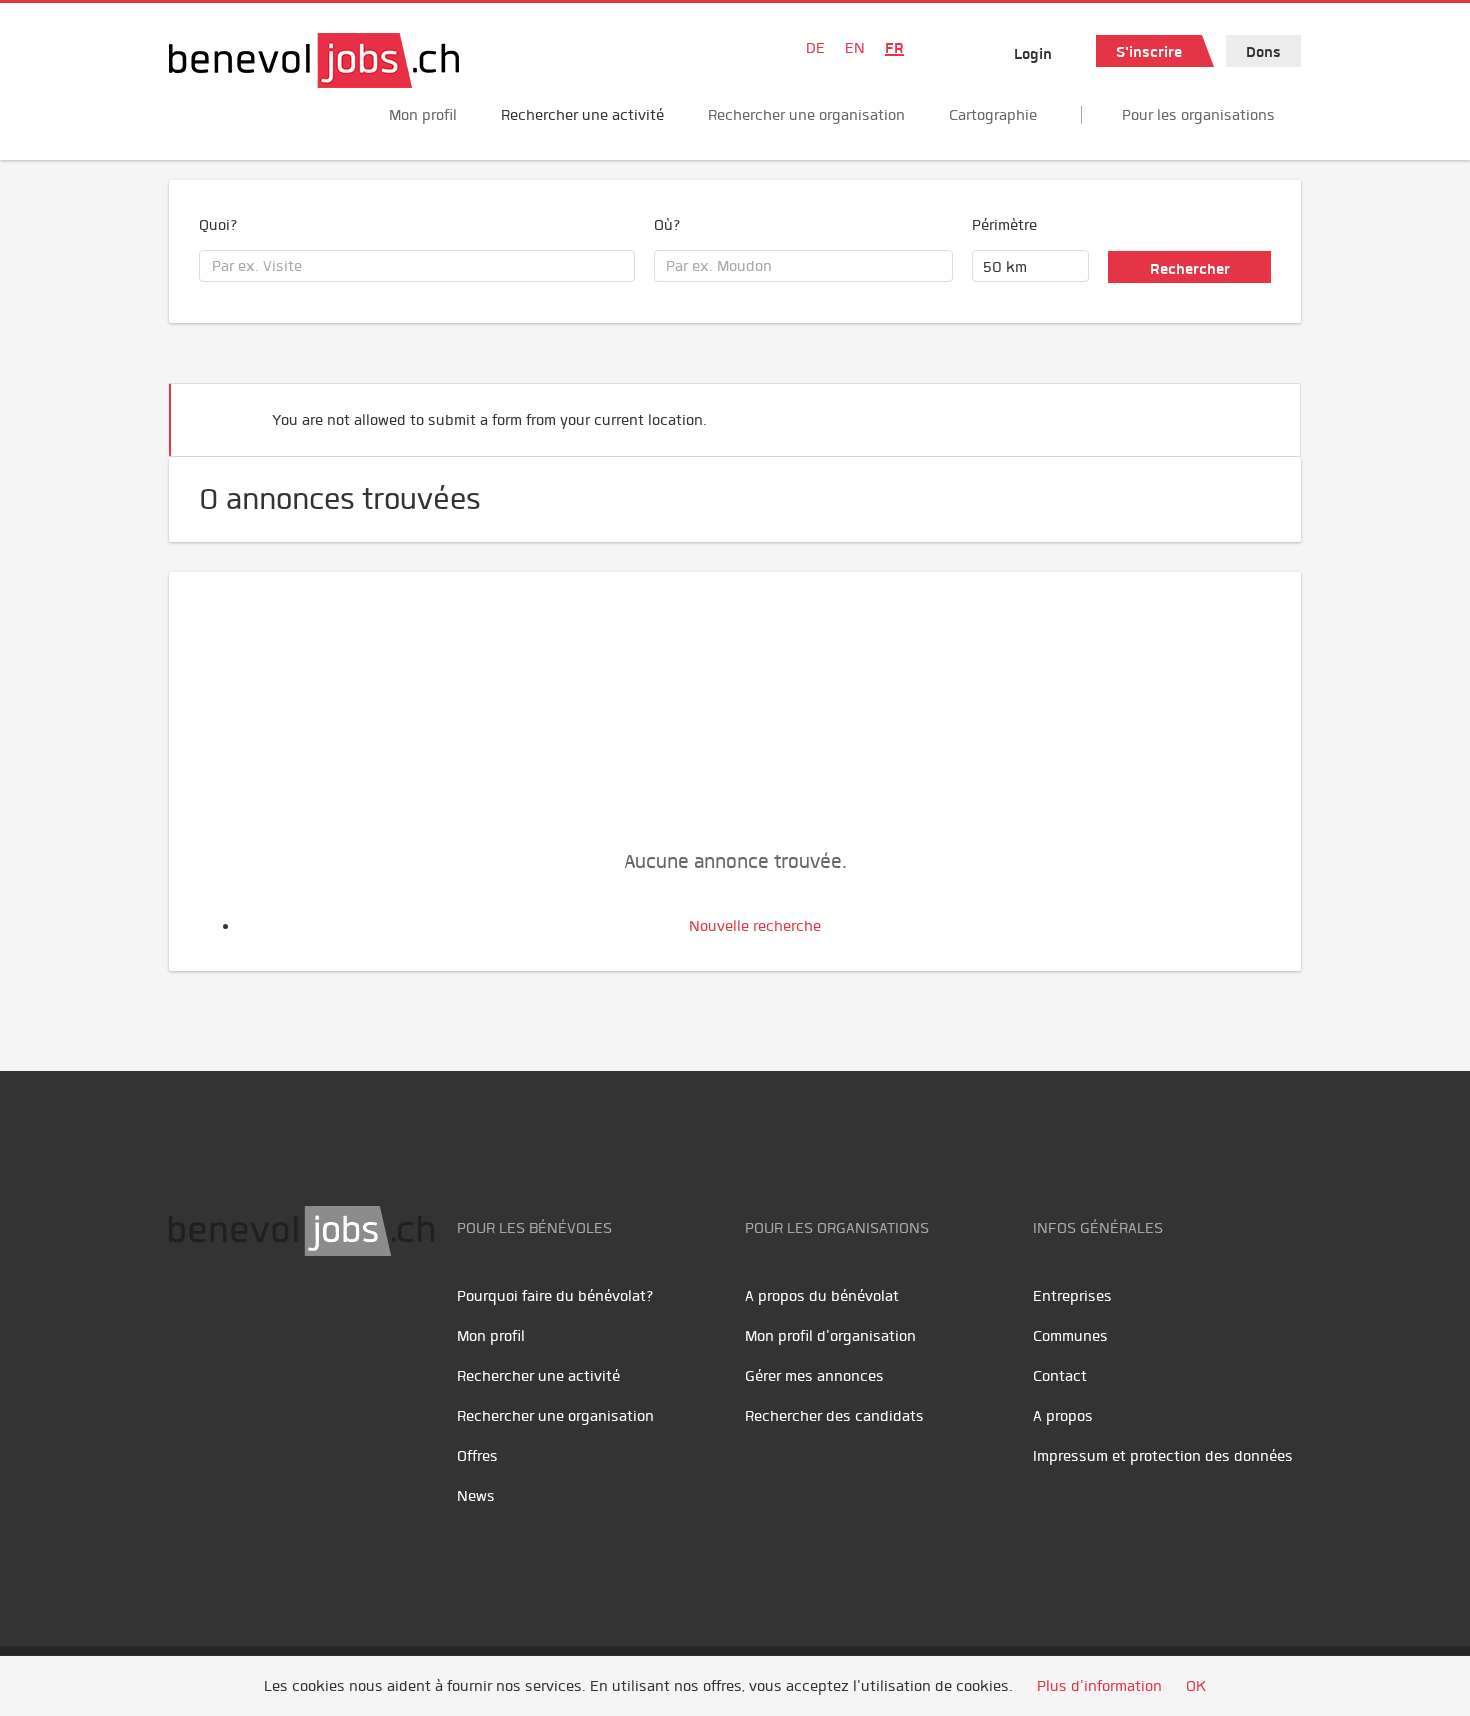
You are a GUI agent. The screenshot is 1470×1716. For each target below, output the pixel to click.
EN (855, 48)
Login (1033, 54)
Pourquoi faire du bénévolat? (555, 1296)
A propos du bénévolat (822, 1296)
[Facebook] (189, 1319)
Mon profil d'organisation (830, 1336)
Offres (477, 1456)
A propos (1063, 1416)
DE (815, 48)
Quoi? (218, 225)
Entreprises (1072, 1296)
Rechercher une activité (582, 115)
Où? (667, 225)
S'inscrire (1149, 52)
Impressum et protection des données (1163, 1456)
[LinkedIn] (279, 1319)
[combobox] (417, 266)
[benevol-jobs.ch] (314, 60)
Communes (1070, 1336)
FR (894, 48)
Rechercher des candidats (834, 1416)
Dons (1263, 52)
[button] (1255, 411)
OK (1196, 1686)
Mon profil (423, 115)
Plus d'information (1099, 1686)
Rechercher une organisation (806, 115)
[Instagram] (319, 1319)
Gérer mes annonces (814, 1376)
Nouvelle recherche (755, 926)
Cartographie (993, 115)
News (476, 1496)
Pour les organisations (1198, 115)
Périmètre (1004, 225)
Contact (1060, 1376)
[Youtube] (234, 1319)
